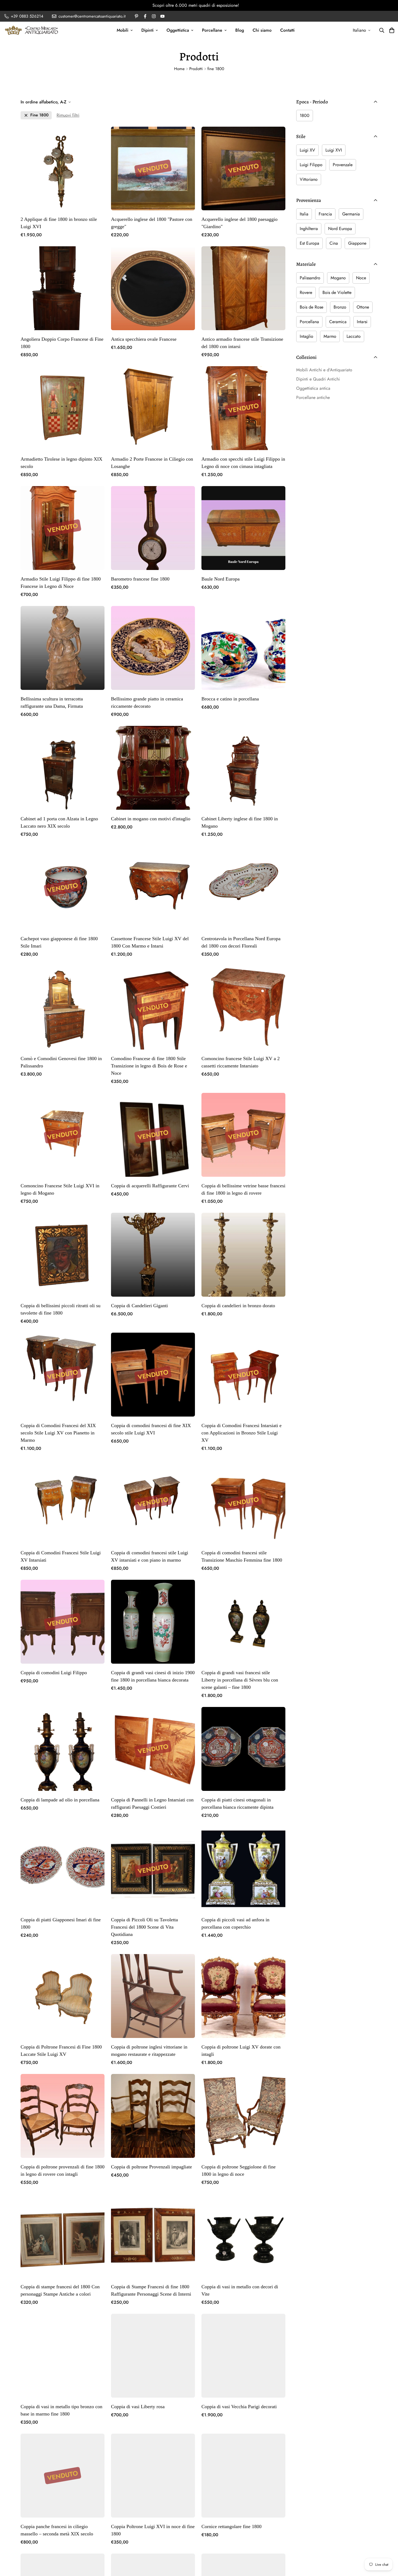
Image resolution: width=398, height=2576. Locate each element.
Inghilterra (309, 229)
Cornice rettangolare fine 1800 (231, 2526)
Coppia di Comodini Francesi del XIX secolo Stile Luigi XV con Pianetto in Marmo (58, 1433)
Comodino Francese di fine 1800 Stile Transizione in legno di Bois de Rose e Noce (149, 1066)
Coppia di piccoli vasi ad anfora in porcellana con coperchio (235, 1923)
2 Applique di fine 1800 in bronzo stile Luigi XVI (59, 223)
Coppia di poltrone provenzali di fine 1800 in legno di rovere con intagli (63, 2170)
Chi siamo (262, 30)
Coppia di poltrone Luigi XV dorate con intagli (241, 2051)
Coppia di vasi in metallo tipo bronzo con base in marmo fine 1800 (61, 2410)
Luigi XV (307, 150)
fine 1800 (39, 115)
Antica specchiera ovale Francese (144, 339)
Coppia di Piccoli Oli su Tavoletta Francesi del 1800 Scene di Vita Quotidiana (144, 1927)
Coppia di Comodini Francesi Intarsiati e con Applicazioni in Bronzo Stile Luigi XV (242, 1433)
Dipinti (147, 30)
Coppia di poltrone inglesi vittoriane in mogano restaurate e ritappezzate (149, 2051)
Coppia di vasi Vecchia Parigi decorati (239, 2407)
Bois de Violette (337, 292)
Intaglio (306, 336)
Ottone (363, 307)
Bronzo (340, 307)
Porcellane (212, 30)
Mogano (338, 278)
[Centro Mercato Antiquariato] (31, 30)
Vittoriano (309, 179)
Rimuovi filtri (68, 115)
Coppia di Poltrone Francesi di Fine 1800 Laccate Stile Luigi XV (61, 2051)
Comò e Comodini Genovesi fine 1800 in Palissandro (61, 1062)
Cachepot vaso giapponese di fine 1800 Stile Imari (59, 942)
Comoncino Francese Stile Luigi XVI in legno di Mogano (60, 1189)
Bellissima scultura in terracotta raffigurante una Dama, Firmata (52, 702)
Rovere (306, 292)
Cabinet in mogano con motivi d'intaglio (151, 819)
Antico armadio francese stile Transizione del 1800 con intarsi (242, 343)
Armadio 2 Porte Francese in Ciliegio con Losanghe (152, 463)
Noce (361, 278)
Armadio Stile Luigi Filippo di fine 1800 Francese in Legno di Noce (61, 583)
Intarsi (362, 322)
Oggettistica (178, 30)
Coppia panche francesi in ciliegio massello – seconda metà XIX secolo (57, 2530)
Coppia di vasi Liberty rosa (138, 2407)
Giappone (357, 243)
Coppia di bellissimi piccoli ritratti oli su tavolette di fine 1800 (61, 1309)
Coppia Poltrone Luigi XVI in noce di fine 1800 (153, 2530)
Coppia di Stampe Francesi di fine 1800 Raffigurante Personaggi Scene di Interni (151, 2290)
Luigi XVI (334, 150)
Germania (351, 214)
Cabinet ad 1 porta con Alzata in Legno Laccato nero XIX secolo (59, 822)
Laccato (354, 336)
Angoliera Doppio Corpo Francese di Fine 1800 (62, 343)
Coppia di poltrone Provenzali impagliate (151, 2167)
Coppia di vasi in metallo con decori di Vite (240, 2290)
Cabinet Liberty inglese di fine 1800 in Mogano (240, 822)
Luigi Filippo (311, 165)
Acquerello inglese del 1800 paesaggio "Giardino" (239, 223)
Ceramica (338, 322)
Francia (325, 214)
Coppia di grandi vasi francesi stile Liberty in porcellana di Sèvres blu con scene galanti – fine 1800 (240, 1680)
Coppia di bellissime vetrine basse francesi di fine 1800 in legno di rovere (243, 1189)
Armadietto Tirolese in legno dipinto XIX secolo (61, 463)
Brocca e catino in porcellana (230, 699)
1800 (305, 115)
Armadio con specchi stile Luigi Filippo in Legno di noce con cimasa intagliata (243, 463)
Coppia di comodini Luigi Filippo (54, 1673)
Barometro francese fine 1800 (140, 579)
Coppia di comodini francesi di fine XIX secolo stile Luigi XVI (151, 1429)
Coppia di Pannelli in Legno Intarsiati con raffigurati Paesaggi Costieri (152, 1803)
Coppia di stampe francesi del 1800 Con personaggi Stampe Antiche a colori (60, 2290)
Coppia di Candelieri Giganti (139, 1306)
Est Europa (309, 243)
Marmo (330, 336)
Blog (240, 30)
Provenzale (343, 165)
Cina (334, 243)
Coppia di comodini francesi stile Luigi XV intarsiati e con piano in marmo (150, 1556)
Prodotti (196, 69)
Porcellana (309, 322)
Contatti (287, 30)
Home (179, 69)
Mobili (123, 30)
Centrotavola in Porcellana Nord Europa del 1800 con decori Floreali (241, 942)
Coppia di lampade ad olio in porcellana (60, 1800)
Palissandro (310, 278)
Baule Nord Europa (221, 579)
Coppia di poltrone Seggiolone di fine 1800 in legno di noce (239, 2170)
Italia (304, 214)
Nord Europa (340, 229)
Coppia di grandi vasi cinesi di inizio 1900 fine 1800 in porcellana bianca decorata (153, 1676)
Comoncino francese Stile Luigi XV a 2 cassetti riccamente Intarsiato (241, 1062)
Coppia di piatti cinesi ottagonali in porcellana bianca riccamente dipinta (237, 1803)
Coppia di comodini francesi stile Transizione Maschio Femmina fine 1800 (242, 1556)
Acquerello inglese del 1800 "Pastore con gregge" (152, 223)
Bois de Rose (311, 307)
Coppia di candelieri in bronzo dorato (238, 1306)
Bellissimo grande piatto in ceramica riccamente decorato (147, 702)
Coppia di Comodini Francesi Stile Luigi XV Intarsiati (61, 1556)
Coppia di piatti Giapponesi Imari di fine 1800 (61, 1923)
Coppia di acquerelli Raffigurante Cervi (150, 1186)
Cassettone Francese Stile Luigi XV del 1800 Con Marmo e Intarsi (150, 942)
